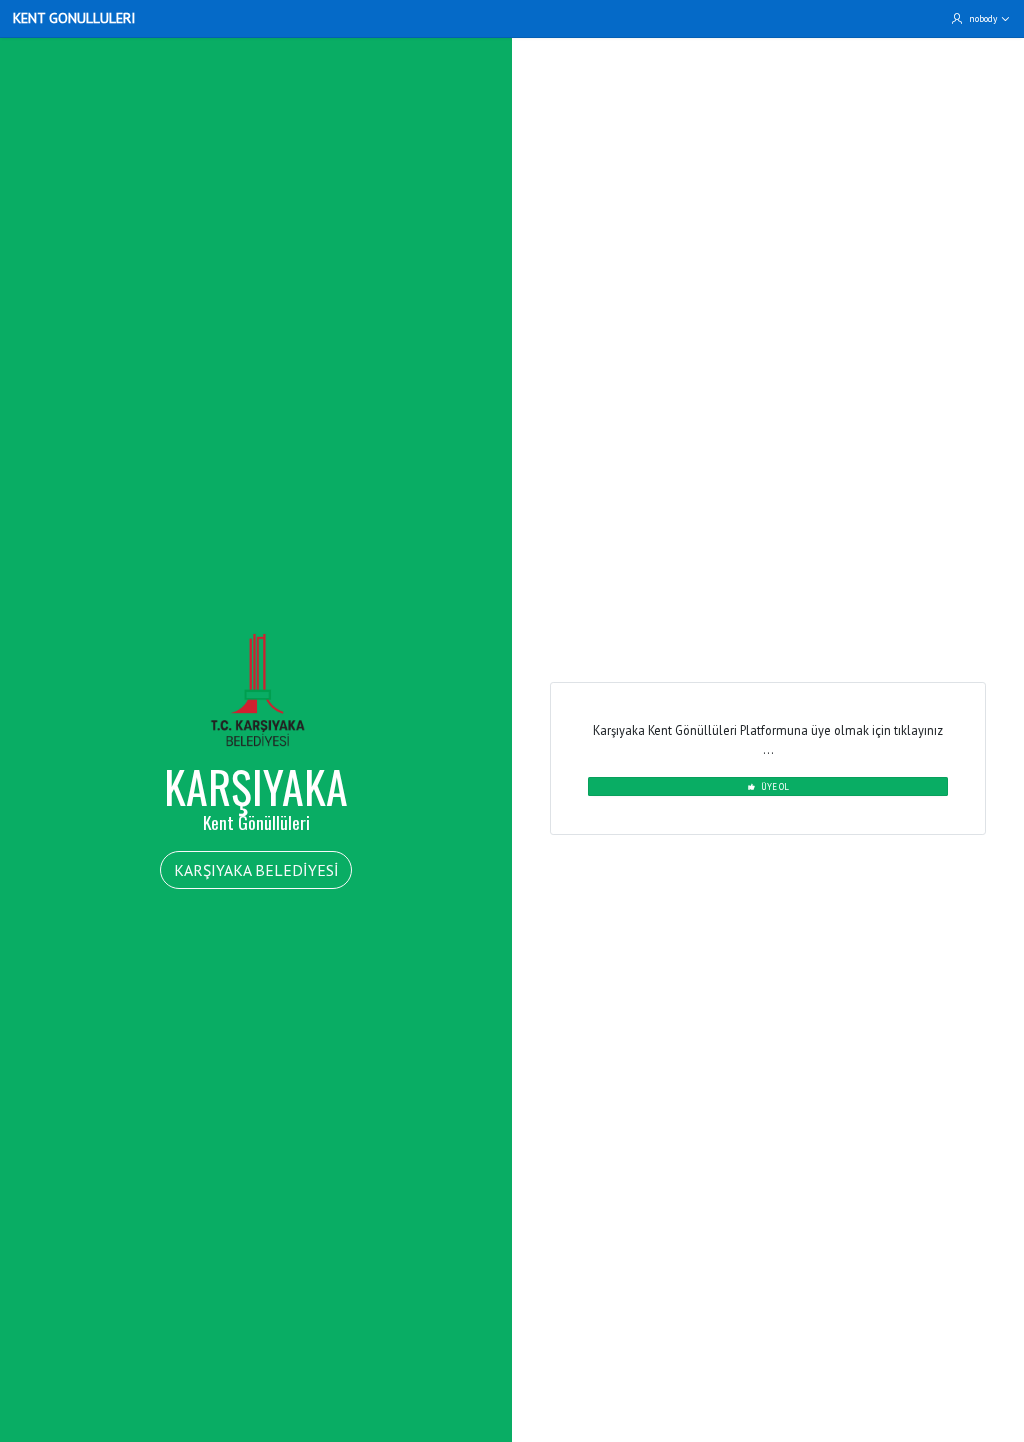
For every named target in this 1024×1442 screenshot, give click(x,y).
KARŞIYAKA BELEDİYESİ (256, 870)
